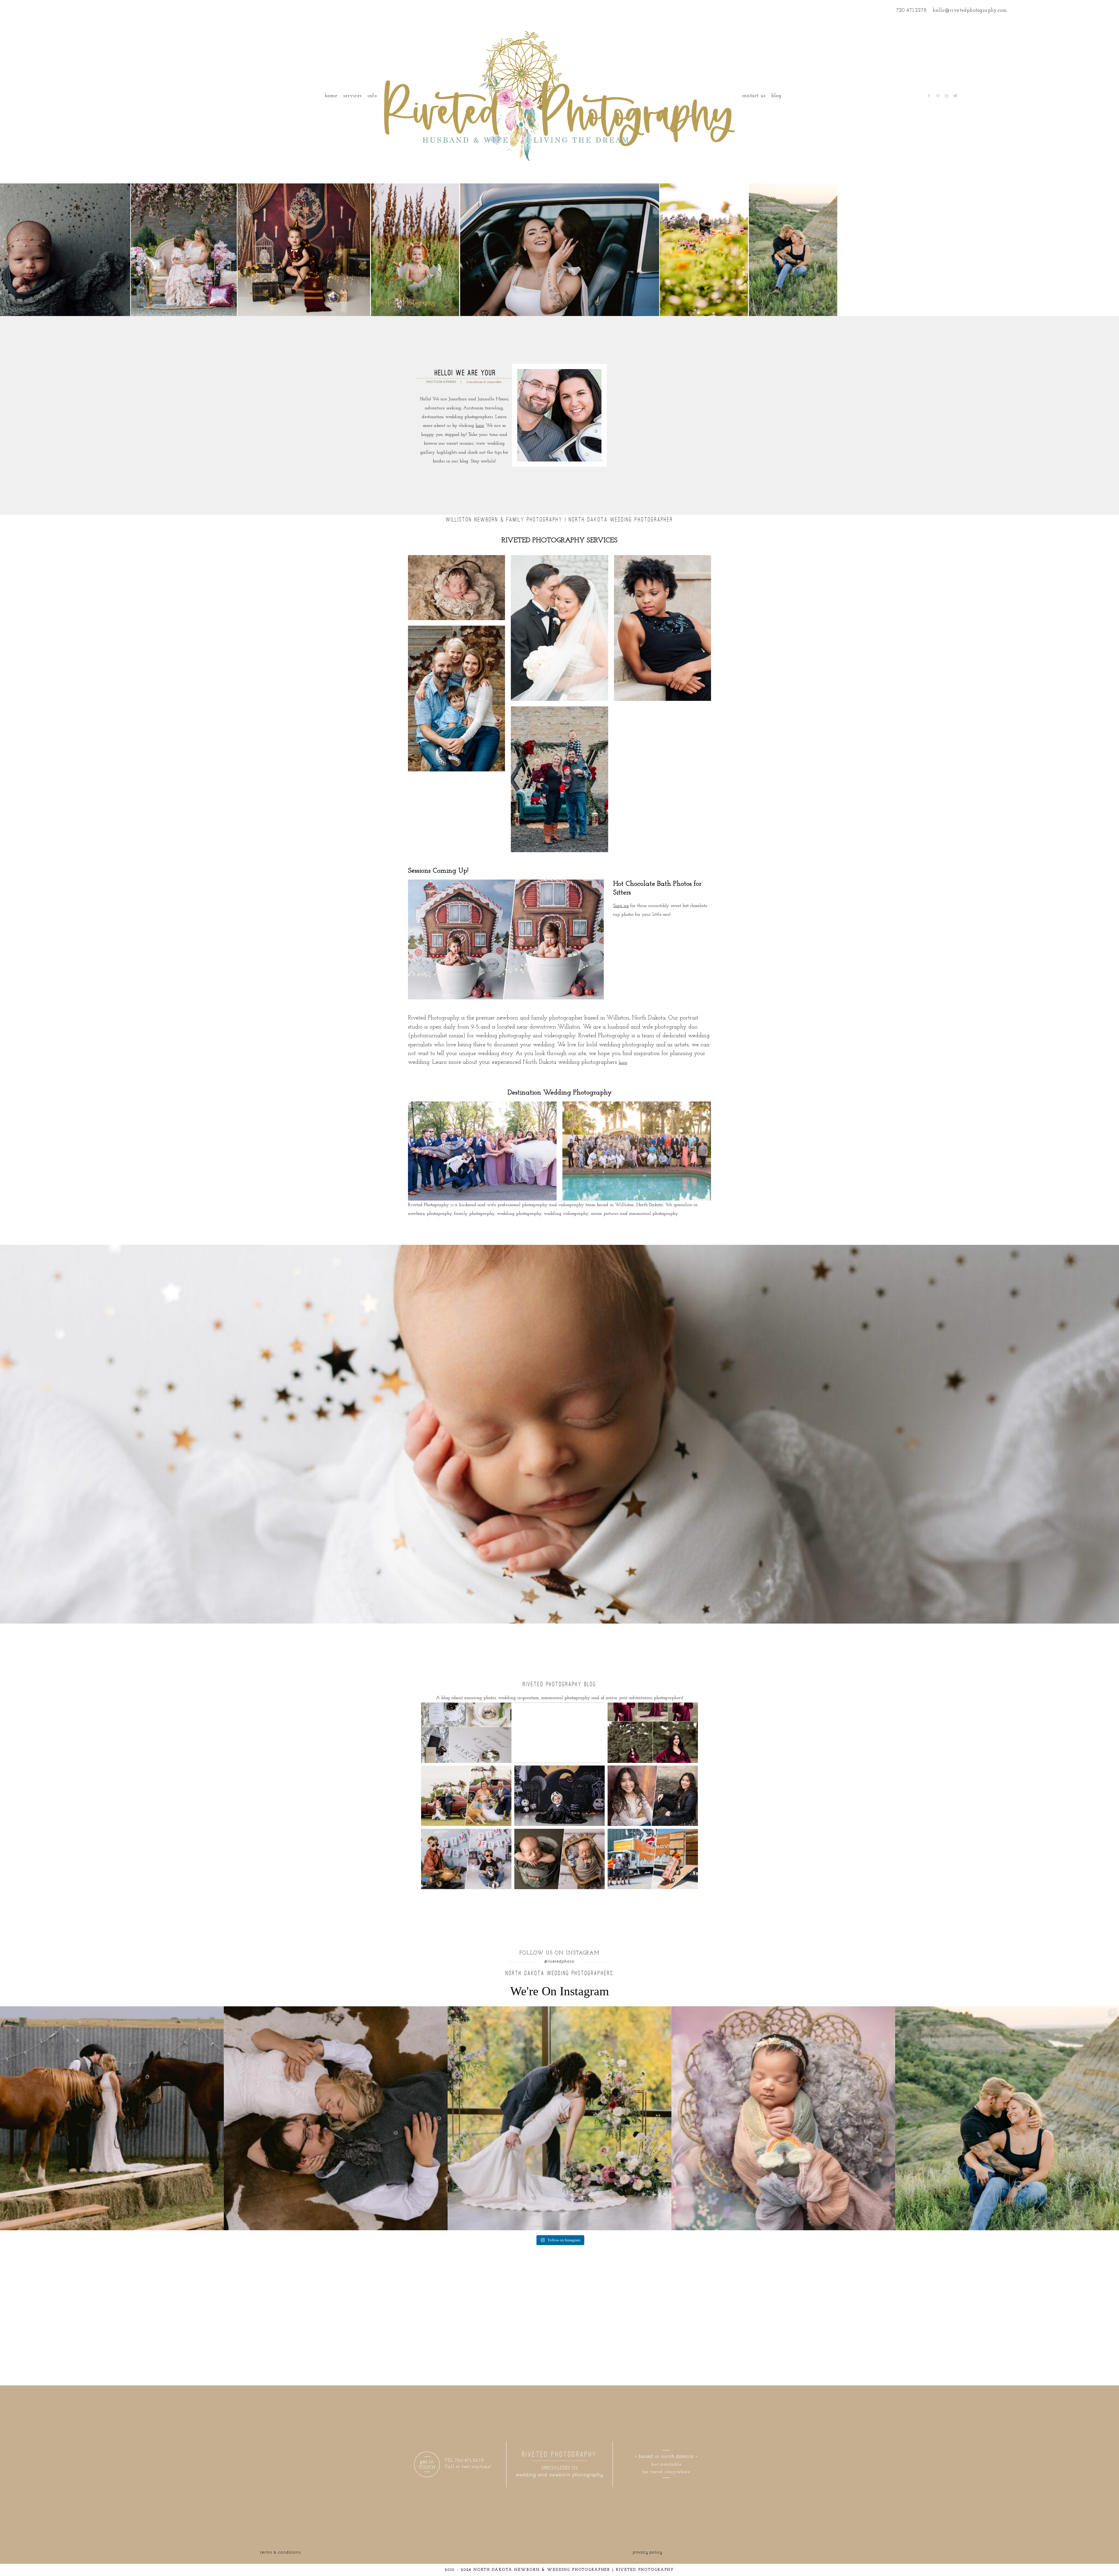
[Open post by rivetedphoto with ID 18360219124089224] (112, 2118)
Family (456, 689)
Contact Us (754, 96)
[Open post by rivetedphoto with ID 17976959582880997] (1007, 2118)
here (480, 426)
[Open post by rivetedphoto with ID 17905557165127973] (336, 2118)
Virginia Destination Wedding (482, 1143)
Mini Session (559, 770)
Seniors (662, 619)
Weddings (559, 619)
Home (331, 96)
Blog (776, 96)
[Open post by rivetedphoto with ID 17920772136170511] (559, 2118)
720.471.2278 (912, 10)
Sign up (621, 906)
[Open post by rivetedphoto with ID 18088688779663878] (783, 2118)
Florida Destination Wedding (636, 1143)
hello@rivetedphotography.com (970, 10)
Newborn (456, 579)
